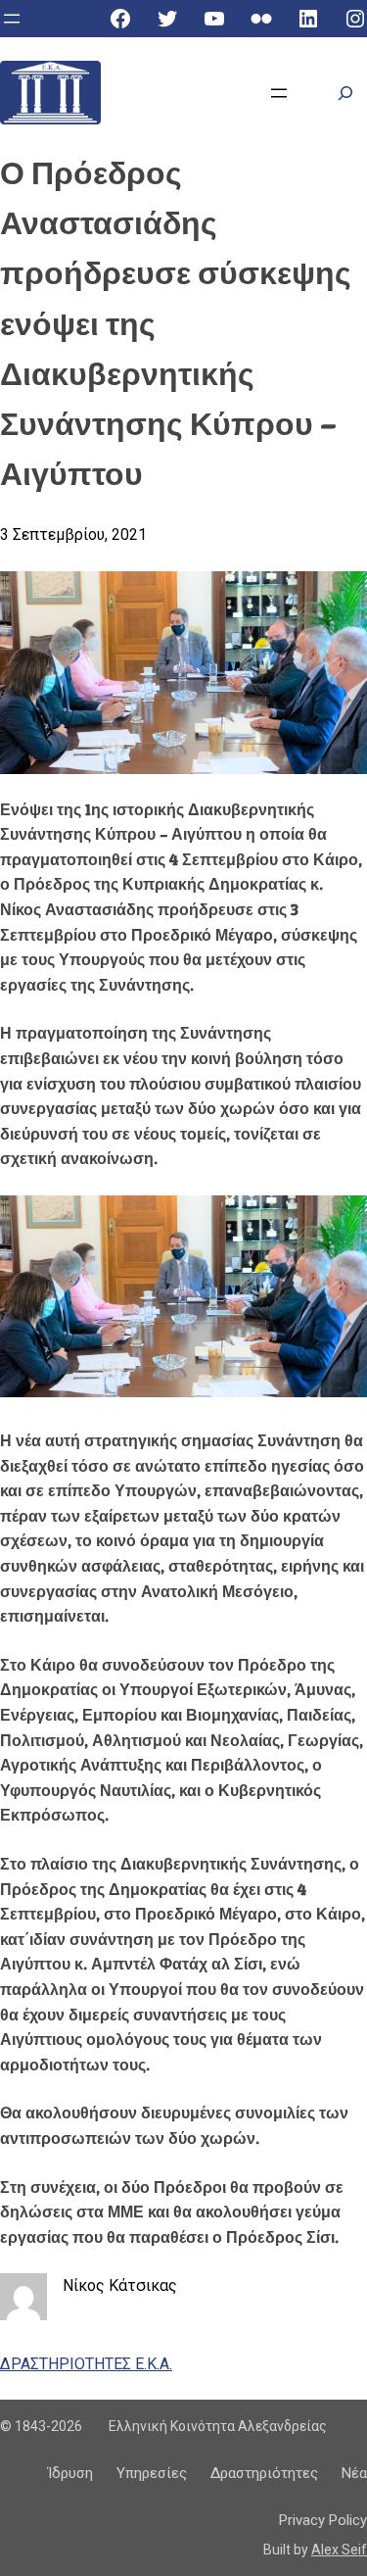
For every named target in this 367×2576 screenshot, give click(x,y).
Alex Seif (339, 2550)
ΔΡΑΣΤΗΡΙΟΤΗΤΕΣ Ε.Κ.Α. (86, 2364)
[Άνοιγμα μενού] (12, 19)
